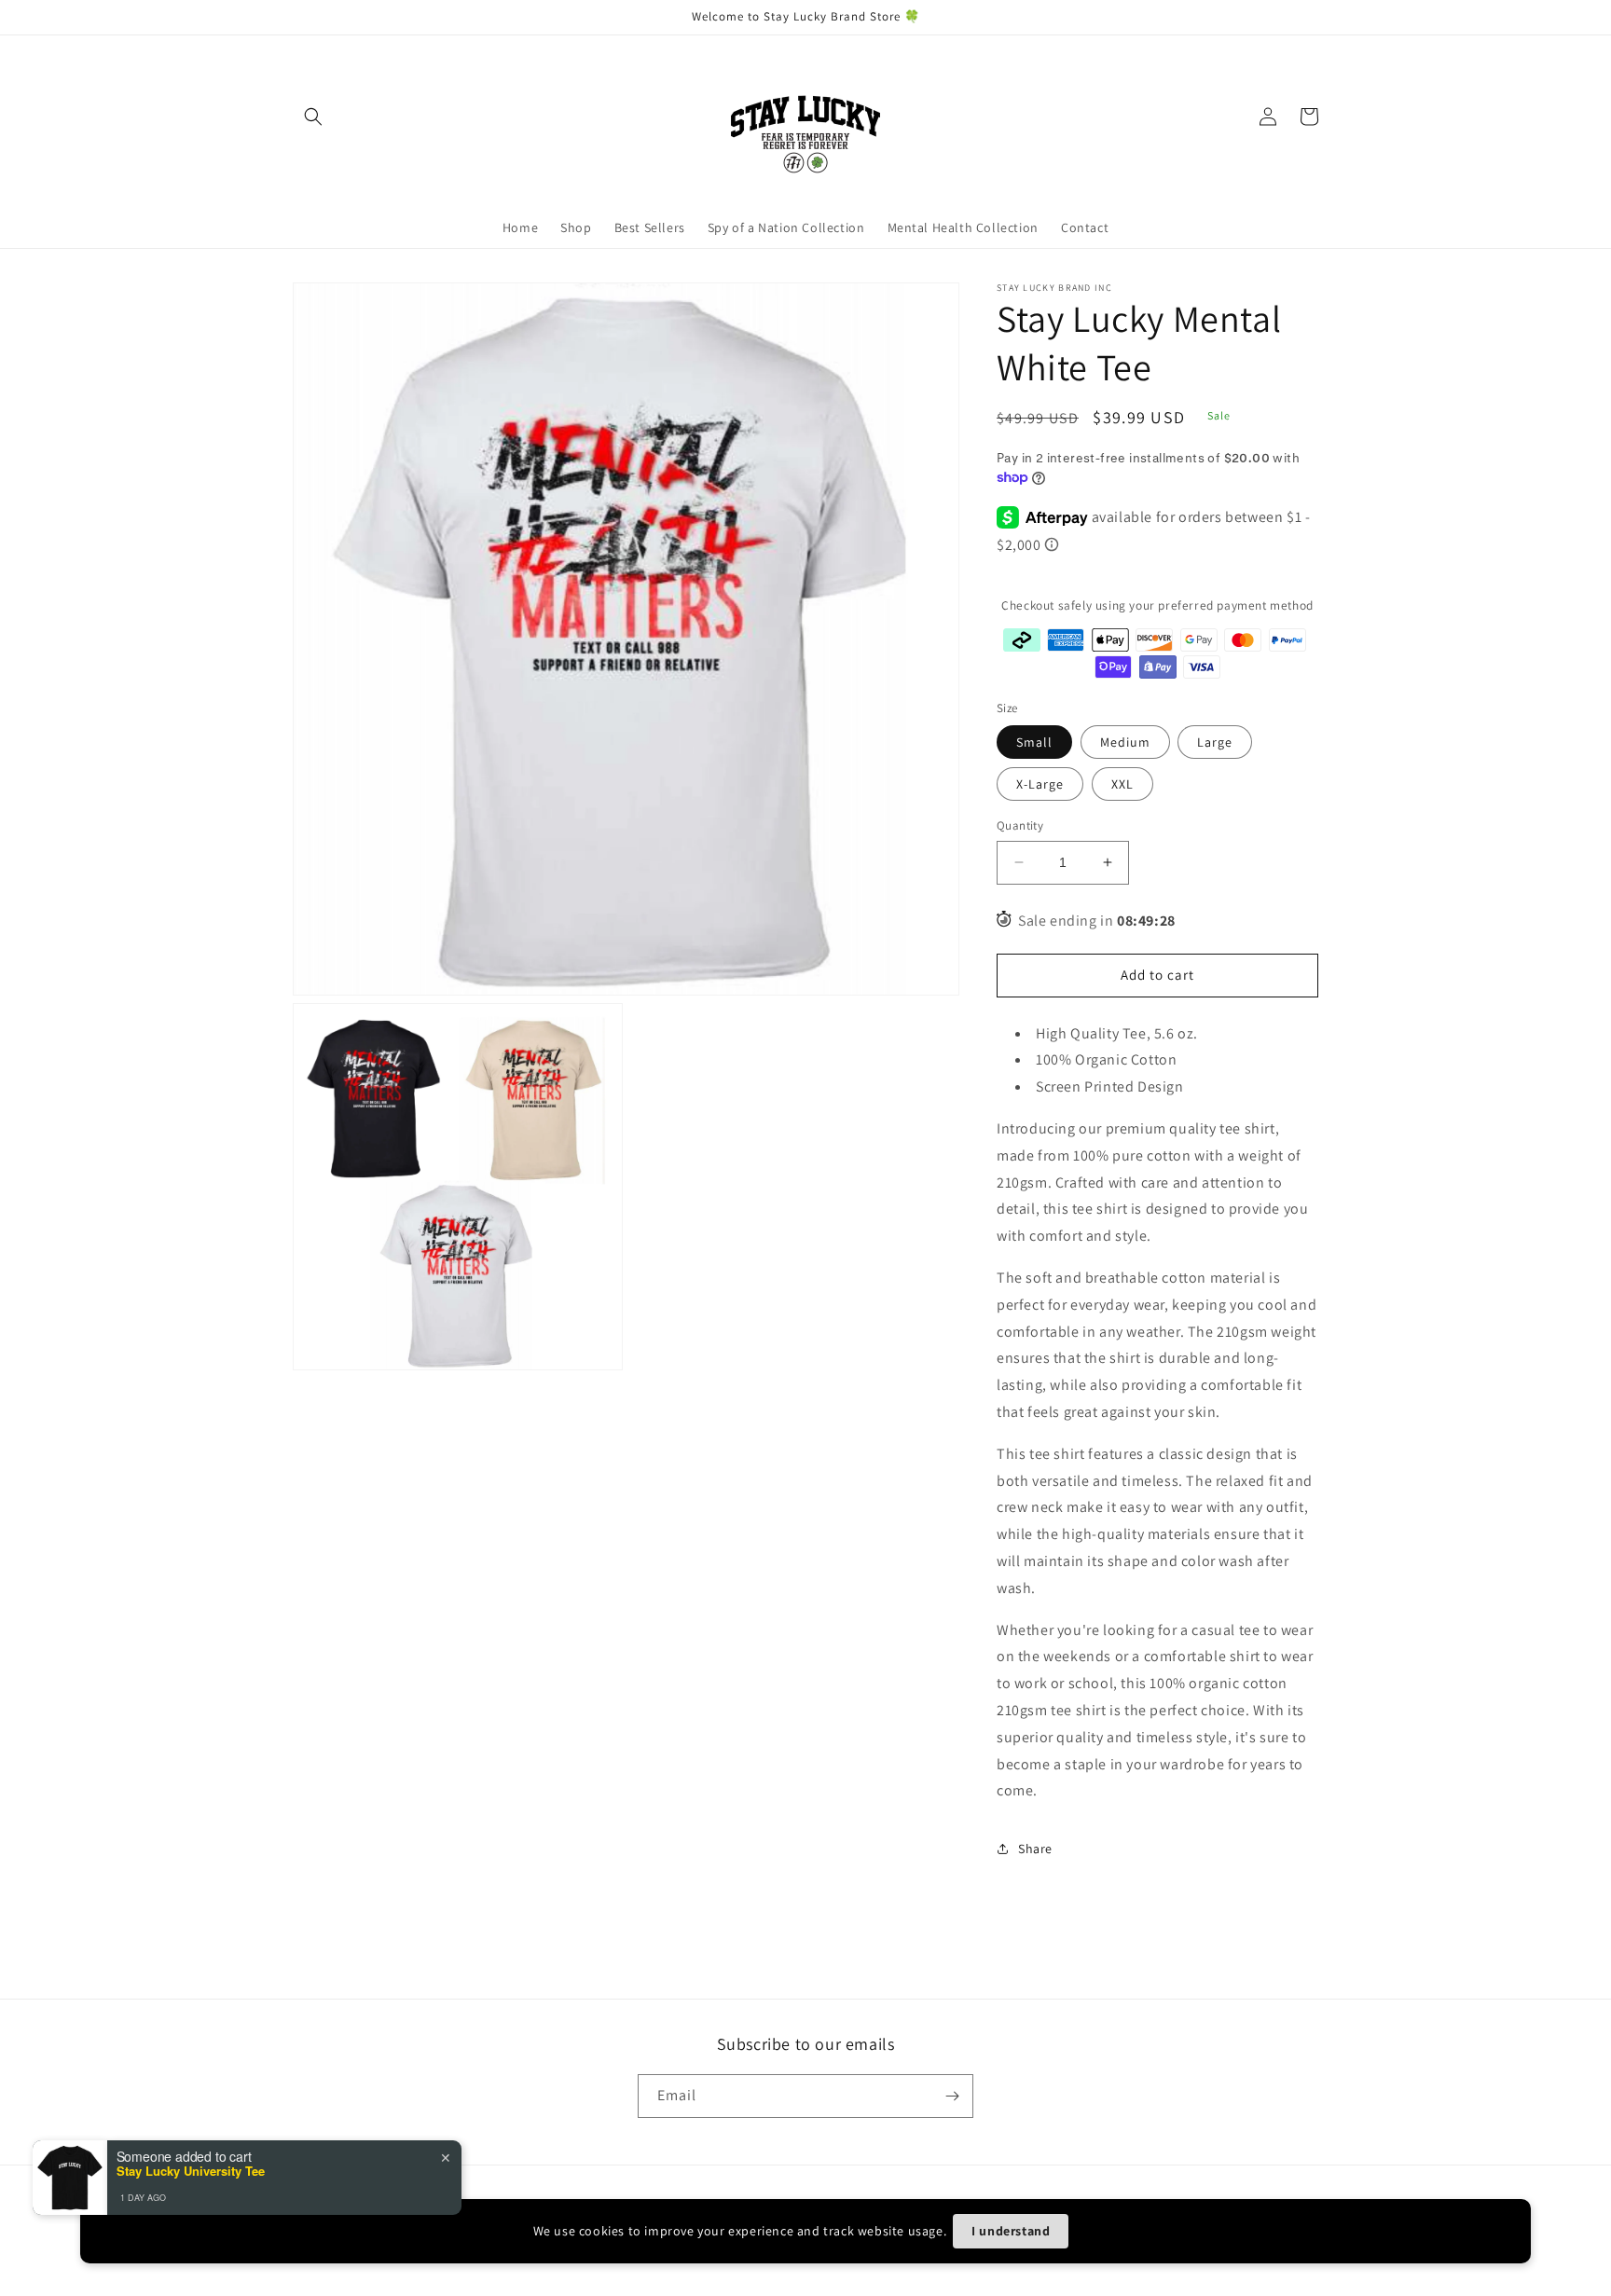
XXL (1122, 784)
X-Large (1040, 784)
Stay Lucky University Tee (191, 2171)
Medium (1125, 742)
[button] (313, 117)
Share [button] (1035, 1849)
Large (1215, 742)
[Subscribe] (952, 2096)
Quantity (1020, 825)
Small (1034, 742)
